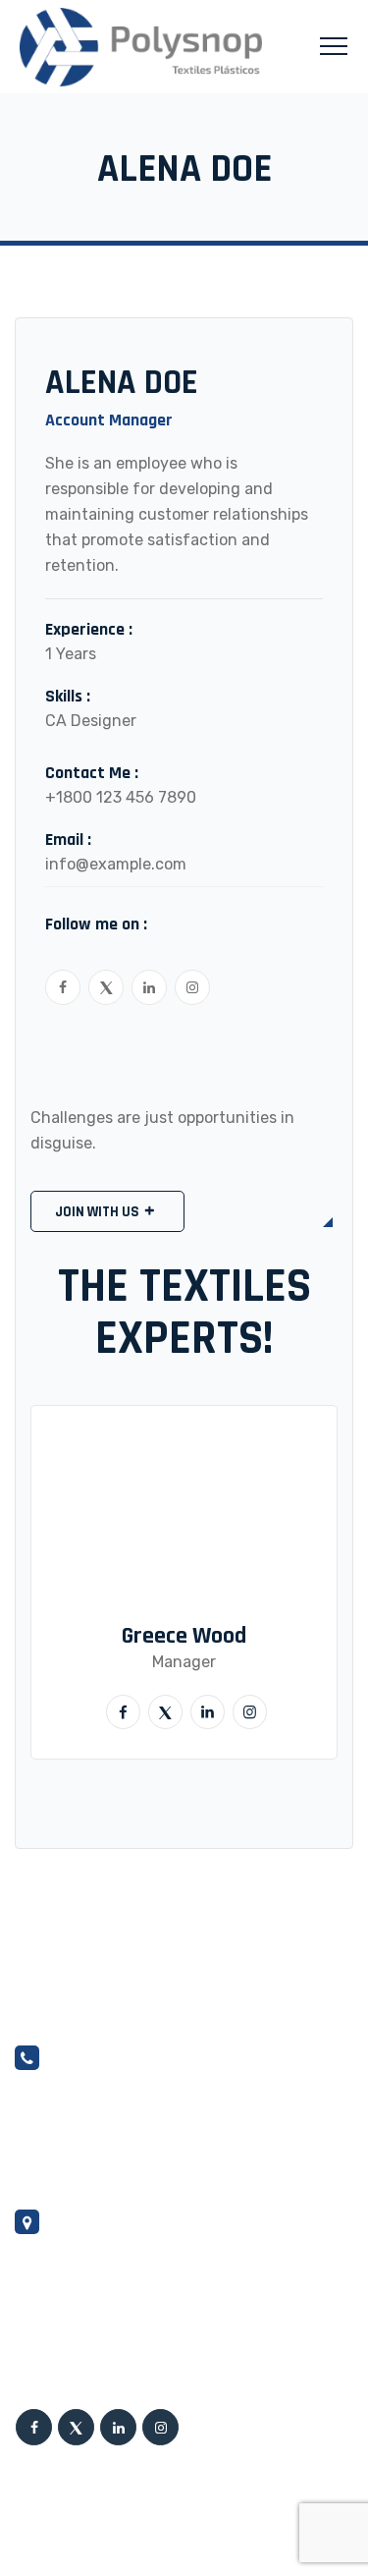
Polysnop (94, 2472)
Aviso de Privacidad (78, 2538)
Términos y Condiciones (89, 2513)
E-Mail (40, 2129)
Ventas (44, 2101)
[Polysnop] (141, 47)
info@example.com (116, 864)
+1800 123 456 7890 (121, 797)
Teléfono (51, 2156)
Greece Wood (184, 1636)
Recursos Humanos (244, 2513)
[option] (184, 1582)
